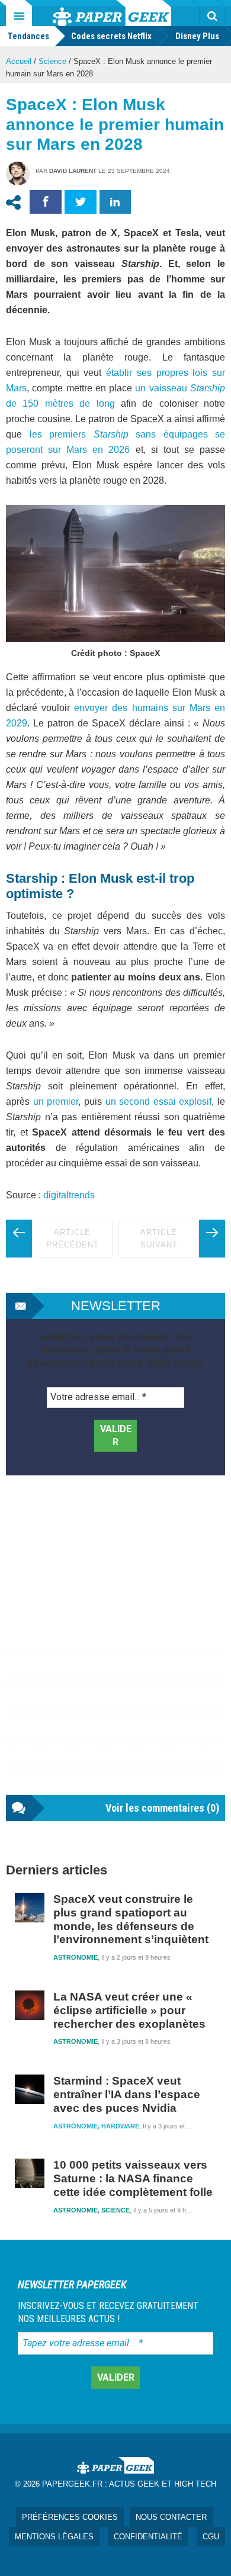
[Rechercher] (212, 16)
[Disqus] (115, 1647)
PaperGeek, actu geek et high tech (112, 13)
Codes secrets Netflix (111, 36)
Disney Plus (197, 36)
